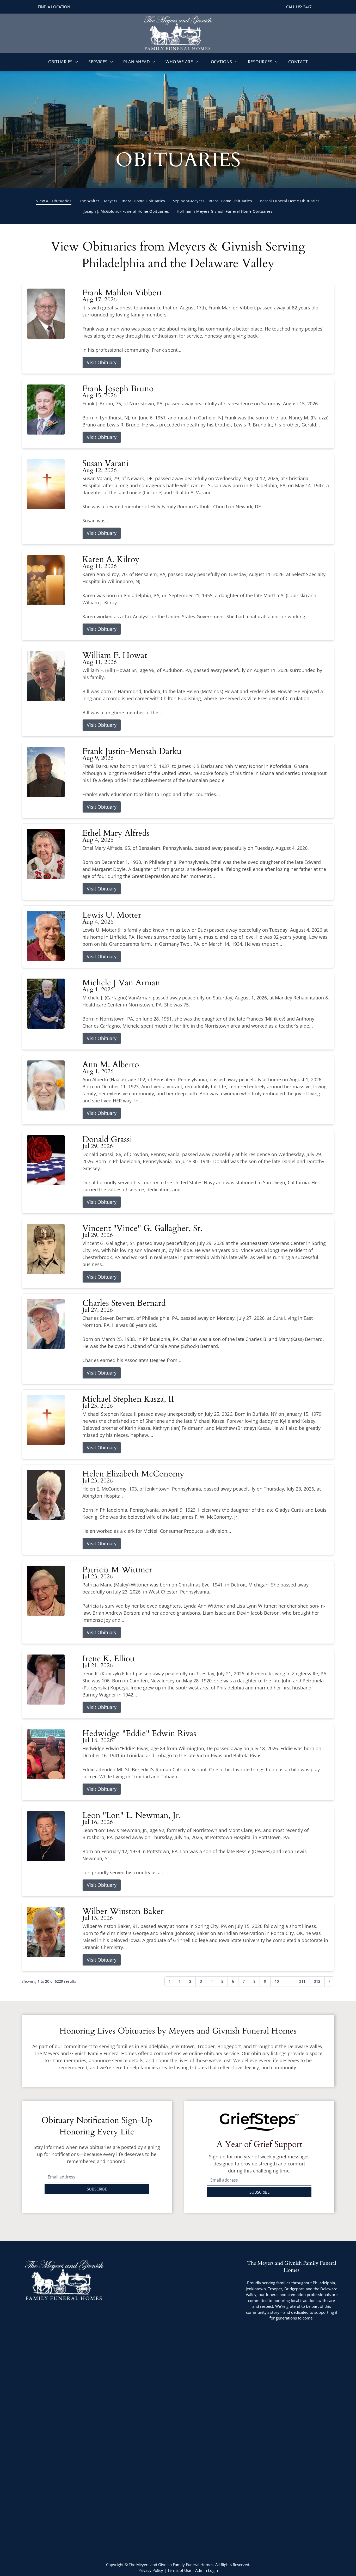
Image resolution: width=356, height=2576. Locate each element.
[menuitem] (63, 62)
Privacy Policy (151, 2570)
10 (277, 1981)
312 (317, 1981)
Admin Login (207, 2570)
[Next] (329, 1981)
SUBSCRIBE (97, 2189)
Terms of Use (179, 2570)
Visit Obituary (102, 362)
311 (302, 1981)
